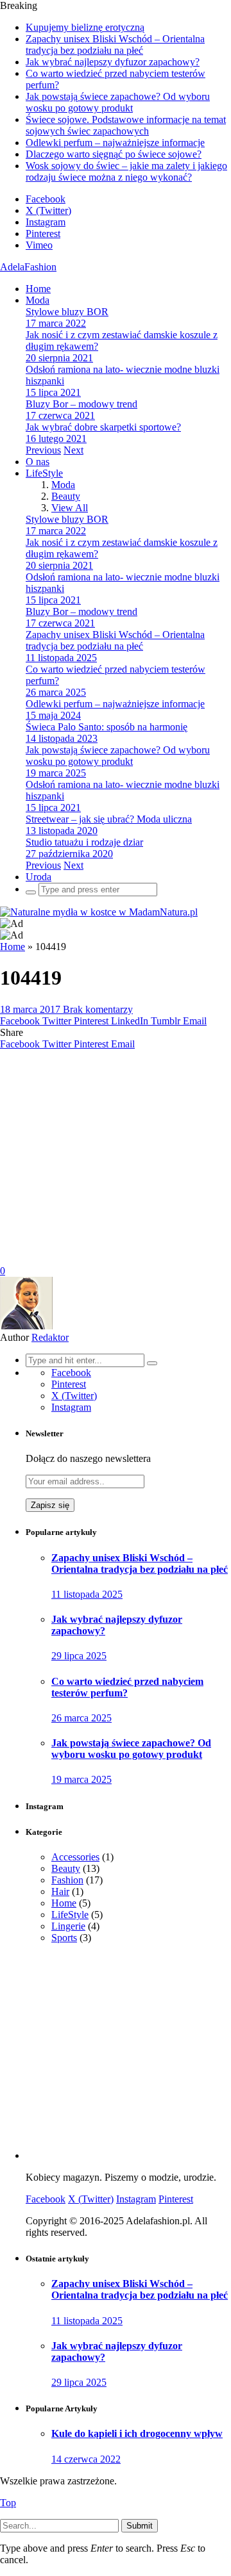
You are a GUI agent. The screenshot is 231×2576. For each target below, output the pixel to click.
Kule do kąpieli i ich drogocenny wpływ (137, 2433)
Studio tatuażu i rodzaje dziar (84, 842)
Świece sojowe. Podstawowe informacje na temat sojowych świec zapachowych (126, 125)
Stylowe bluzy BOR (67, 312)
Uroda (38, 877)
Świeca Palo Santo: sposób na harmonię (107, 727)
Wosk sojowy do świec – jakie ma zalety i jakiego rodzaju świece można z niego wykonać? (126, 171)
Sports (64, 1938)
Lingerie (68, 1926)
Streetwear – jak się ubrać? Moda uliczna (109, 819)
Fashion (67, 1880)
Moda (38, 300)
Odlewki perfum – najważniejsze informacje (115, 143)
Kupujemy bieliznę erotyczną (85, 27)
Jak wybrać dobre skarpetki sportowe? (103, 427)
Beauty (66, 496)
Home (38, 289)
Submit (140, 2526)
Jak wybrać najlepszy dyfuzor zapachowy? (113, 62)
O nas (38, 462)
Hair (60, 1891)
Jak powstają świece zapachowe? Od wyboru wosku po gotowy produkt (118, 102)
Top (8, 2503)
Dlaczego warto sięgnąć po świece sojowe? (114, 154)
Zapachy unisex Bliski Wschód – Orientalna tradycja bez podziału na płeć (115, 45)
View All (70, 508)
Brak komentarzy (98, 1009)
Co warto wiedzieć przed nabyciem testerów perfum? (127, 1687)
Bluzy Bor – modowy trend (81, 404)
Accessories (75, 1857)
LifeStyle (44, 473)
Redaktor (50, 1337)
